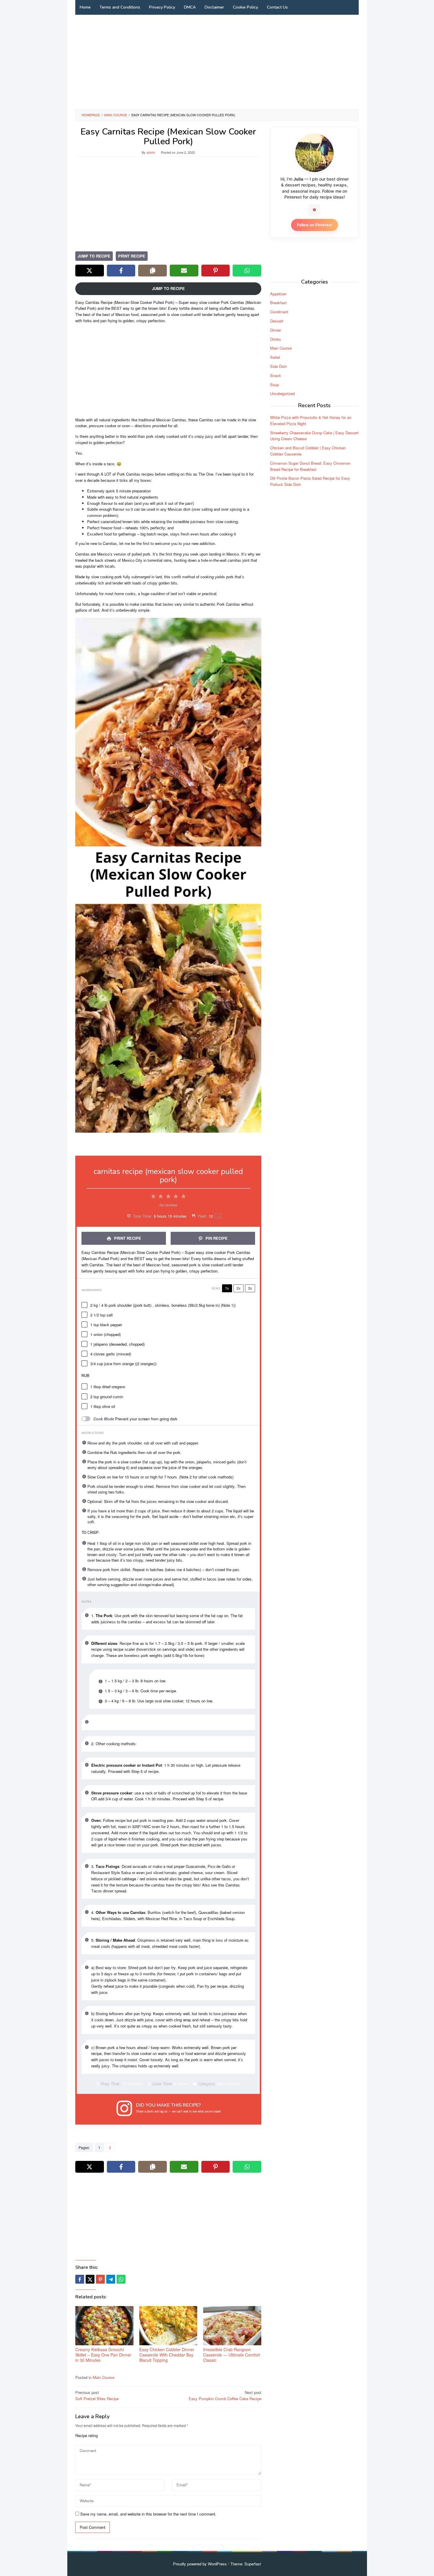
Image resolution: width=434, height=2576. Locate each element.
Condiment (279, 312)
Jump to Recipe (94, 256)
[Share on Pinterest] (216, 271)
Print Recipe (132, 256)
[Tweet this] (90, 2279)
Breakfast (278, 303)
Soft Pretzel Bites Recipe (97, 2395)
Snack (276, 375)
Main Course (103, 2377)
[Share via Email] (184, 271)
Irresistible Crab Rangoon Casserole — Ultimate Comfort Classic (232, 2355)
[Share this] (80, 2279)
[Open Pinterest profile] (314, 210)
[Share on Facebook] (121, 271)
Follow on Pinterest (315, 225)
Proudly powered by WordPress (200, 2564)
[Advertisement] (217, 62)
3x (250, 1288)
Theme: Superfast (246, 2564)
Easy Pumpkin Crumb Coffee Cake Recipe (225, 2395)
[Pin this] (100, 2279)
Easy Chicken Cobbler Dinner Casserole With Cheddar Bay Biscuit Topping (167, 2355)
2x (239, 1288)
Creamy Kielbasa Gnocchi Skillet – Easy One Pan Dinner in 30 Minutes (103, 2355)
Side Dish (278, 366)
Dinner (276, 330)
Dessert (277, 321)
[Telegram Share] (111, 2279)
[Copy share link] (152, 271)
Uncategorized (282, 393)
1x (227, 1288)
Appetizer (278, 293)
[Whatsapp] (121, 2279)
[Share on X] (90, 271)
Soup (275, 384)
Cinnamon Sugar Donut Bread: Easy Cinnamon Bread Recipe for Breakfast (310, 466)
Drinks (276, 339)
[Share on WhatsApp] (247, 271)
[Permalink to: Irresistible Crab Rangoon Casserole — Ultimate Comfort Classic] (232, 2326)
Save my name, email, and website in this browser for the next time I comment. (148, 2514)
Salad (275, 357)
